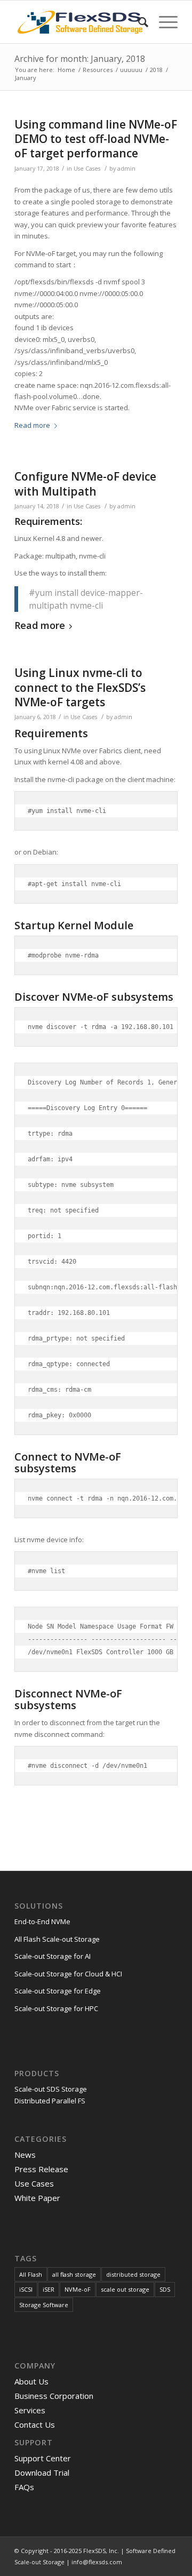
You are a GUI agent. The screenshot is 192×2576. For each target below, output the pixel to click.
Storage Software (44, 2305)
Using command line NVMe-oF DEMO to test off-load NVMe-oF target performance (96, 139)
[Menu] (163, 22)
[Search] (138, 22)
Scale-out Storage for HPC (56, 2008)
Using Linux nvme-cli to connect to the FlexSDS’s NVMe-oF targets (80, 687)
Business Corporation (54, 2396)
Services (30, 2410)
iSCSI (26, 2289)
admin (126, 169)
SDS (165, 2289)
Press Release (41, 2169)
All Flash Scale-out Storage (57, 1939)
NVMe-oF (78, 2289)
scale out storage (125, 2289)
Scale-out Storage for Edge (58, 1991)
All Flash (31, 2274)
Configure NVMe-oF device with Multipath (85, 484)
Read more (32, 425)
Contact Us (35, 2425)
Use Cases (87, 169)
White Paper (37, 2198)
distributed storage (133, 2274)
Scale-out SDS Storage (51, 2089)
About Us (31, 2381)
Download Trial (42, 2473)
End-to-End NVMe (42, 1921)
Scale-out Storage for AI (53, 1956)
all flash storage (74, 2274)
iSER (49, 2289)
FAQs (24, 2487)
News (25, 2155)
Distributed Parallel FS (50, 2101)
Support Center (43, 2458)
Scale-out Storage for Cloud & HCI (68, 1974)
